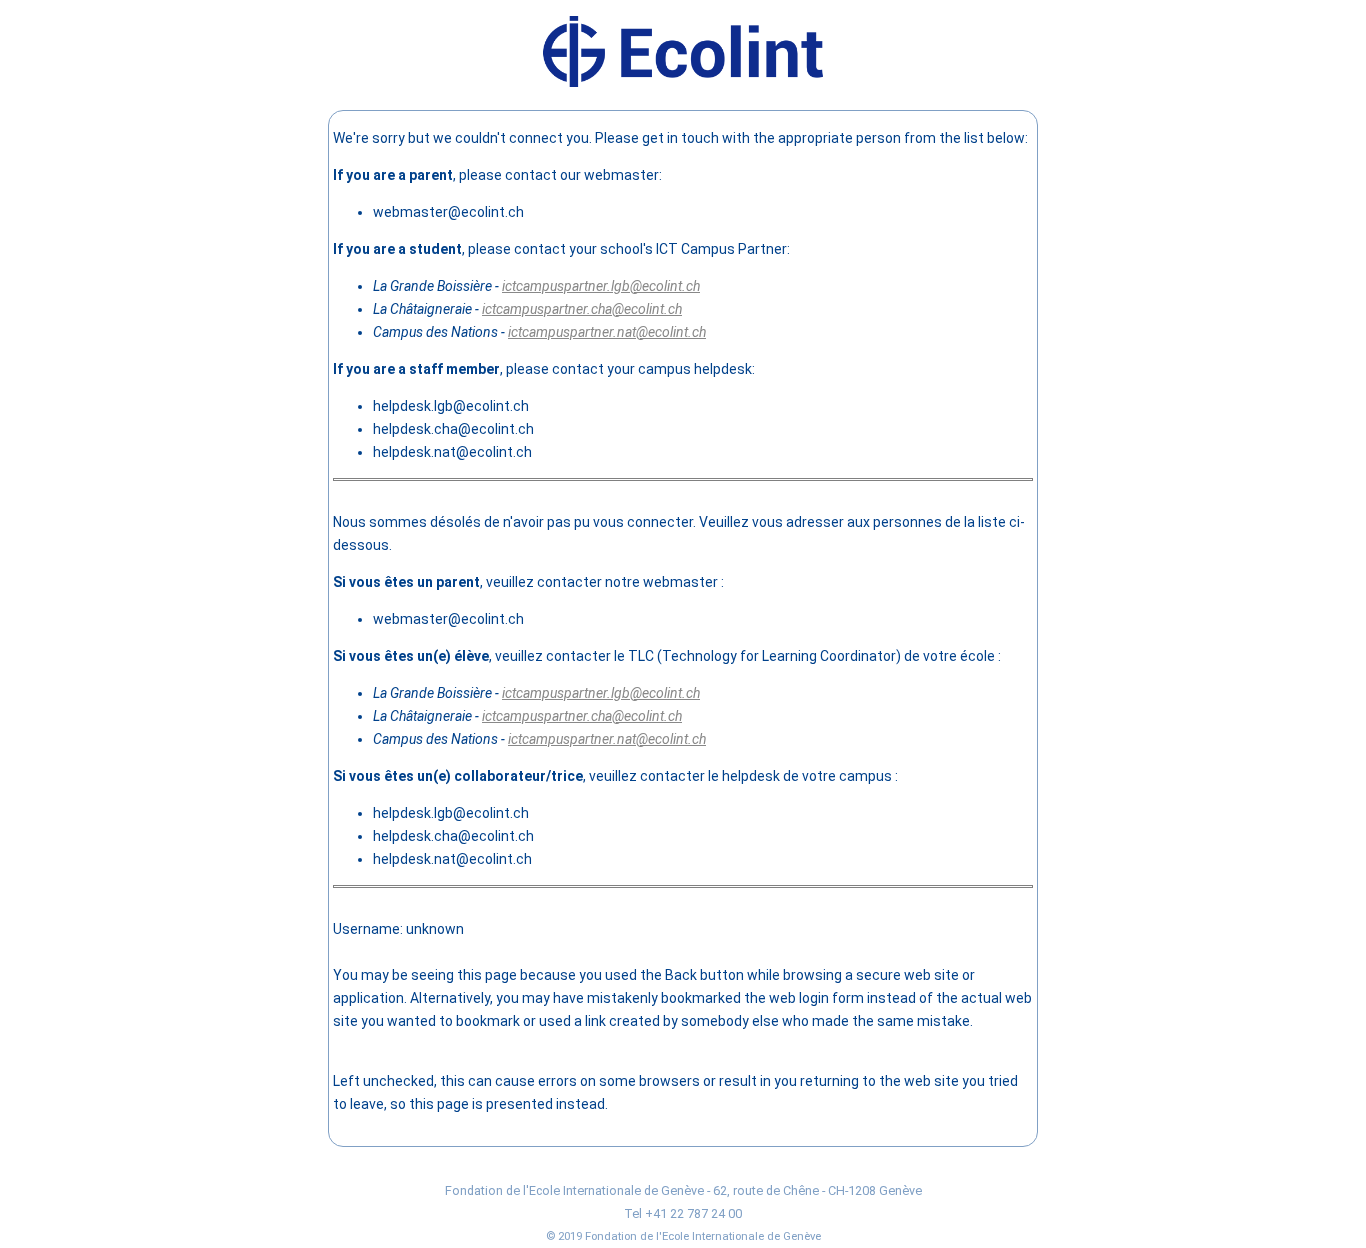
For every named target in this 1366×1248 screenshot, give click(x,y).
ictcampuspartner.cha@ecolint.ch (582, 309)
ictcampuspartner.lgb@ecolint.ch (601, 286)
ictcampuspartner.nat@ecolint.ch (607, 332)
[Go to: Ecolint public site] (683, 82)
